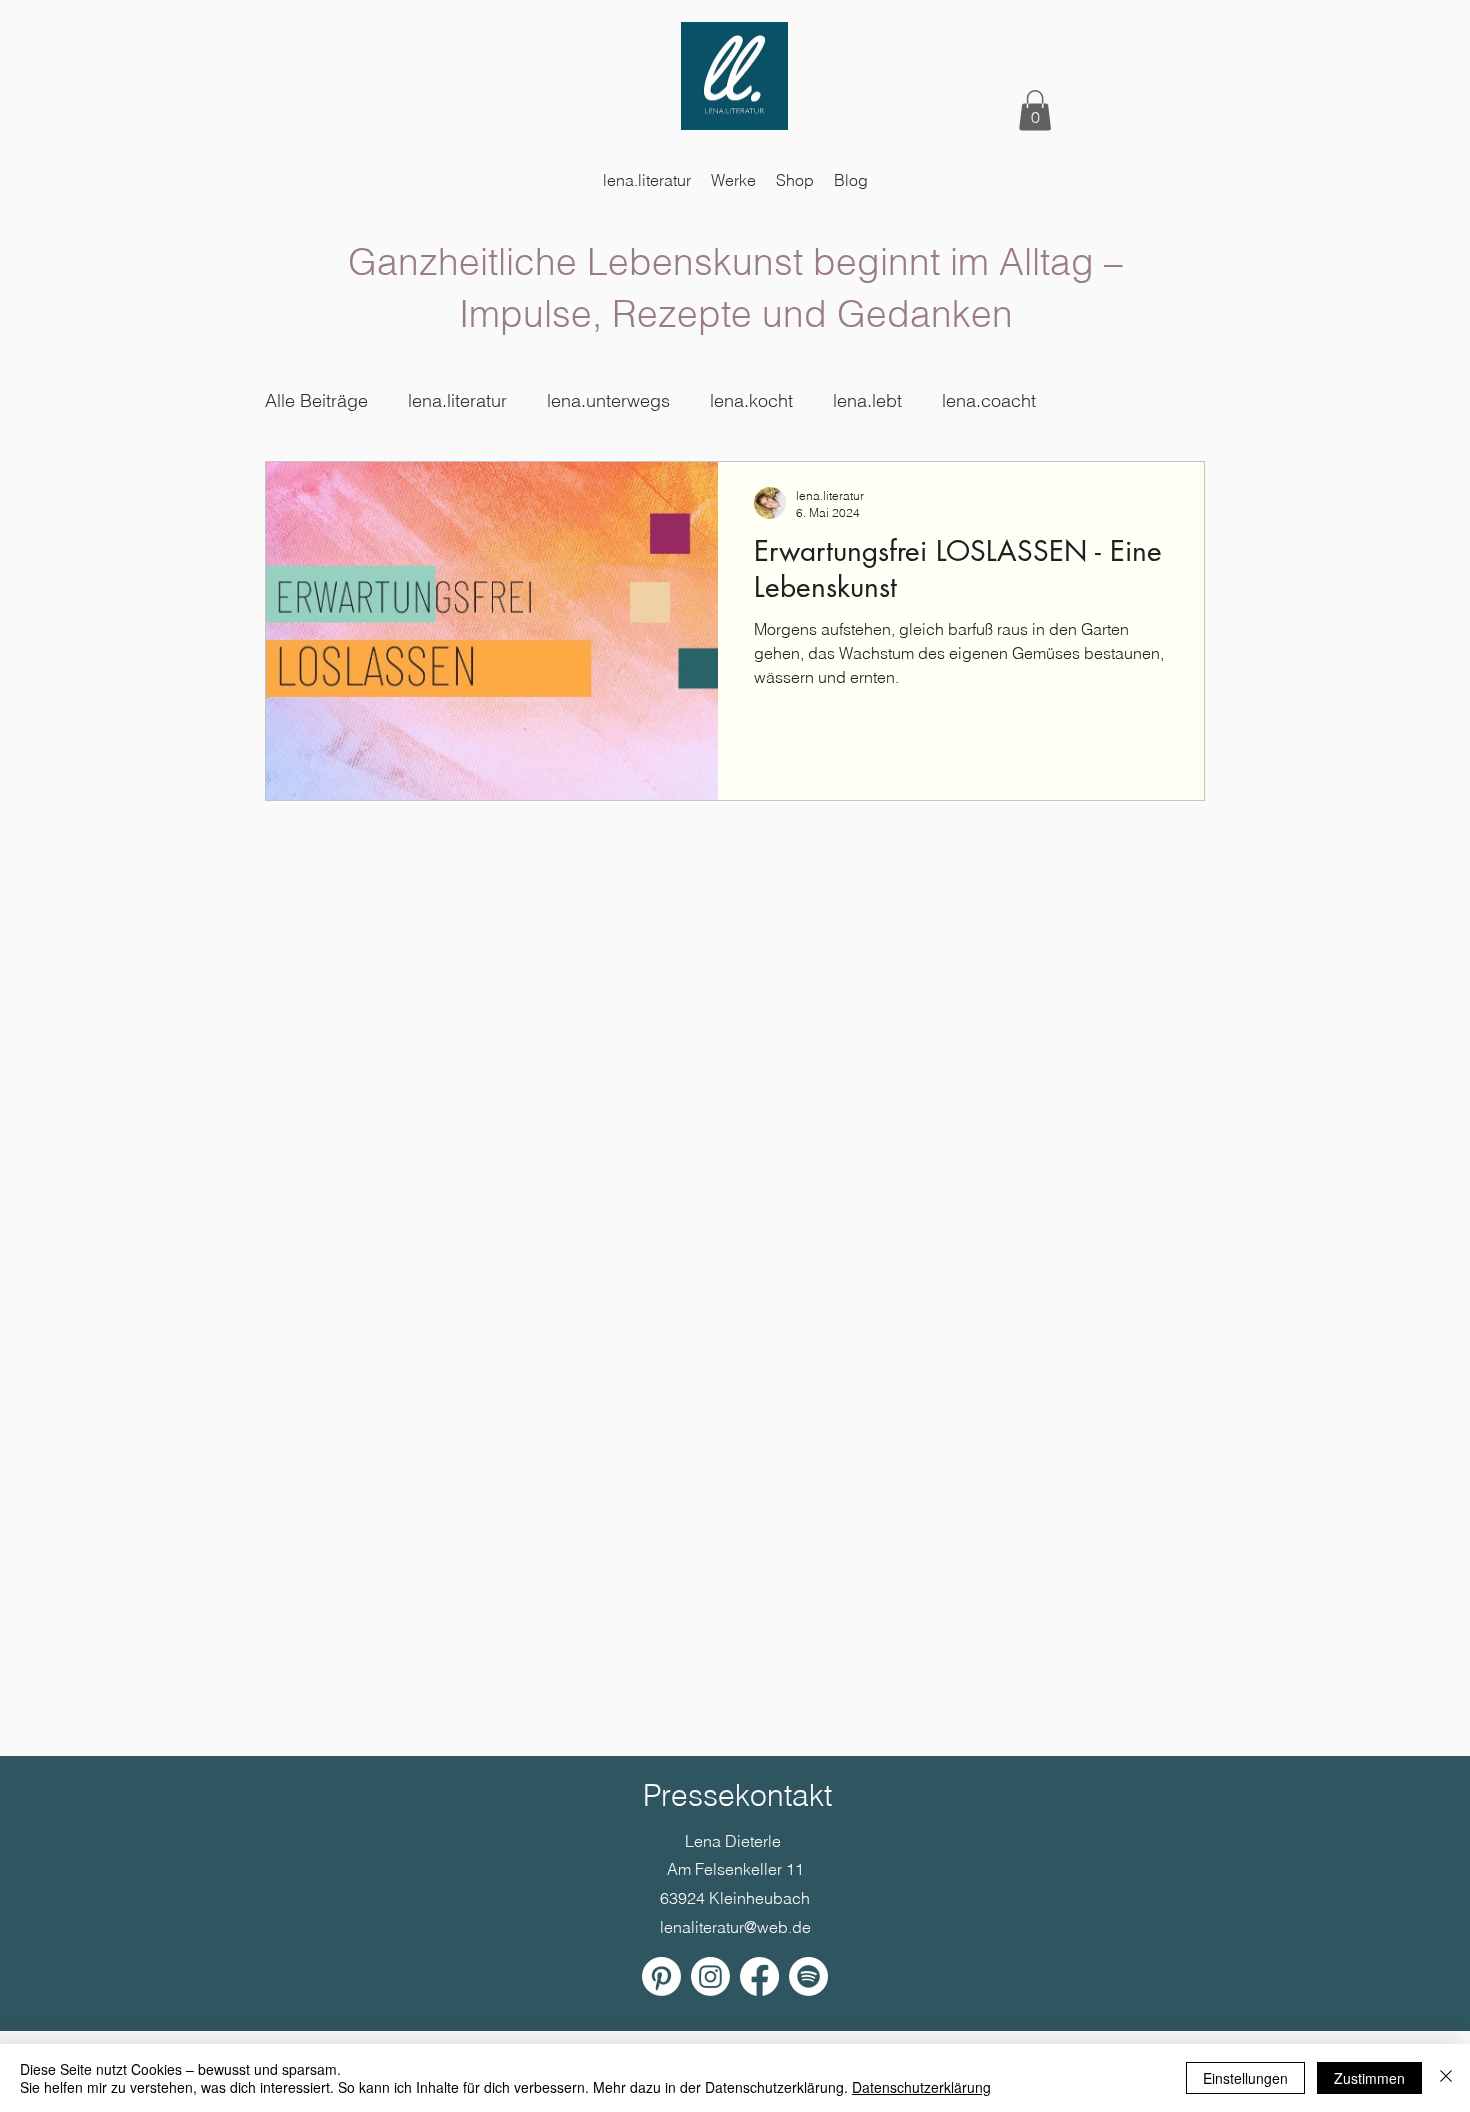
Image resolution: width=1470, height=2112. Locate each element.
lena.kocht (751, 400)
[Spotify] (808, 1976)
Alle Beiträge (316, 400)
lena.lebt (867, 400)
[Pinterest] (661, 1976)
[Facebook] (759, 1976)
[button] (1035, 110)
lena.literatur (457, 400)
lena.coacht (989, 400)
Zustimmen (1369, 2078)
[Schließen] (1446, 2078)
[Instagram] (710, 1976)
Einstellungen (1245, 2078)
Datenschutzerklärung (921, 2087)
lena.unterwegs (608, 400)
